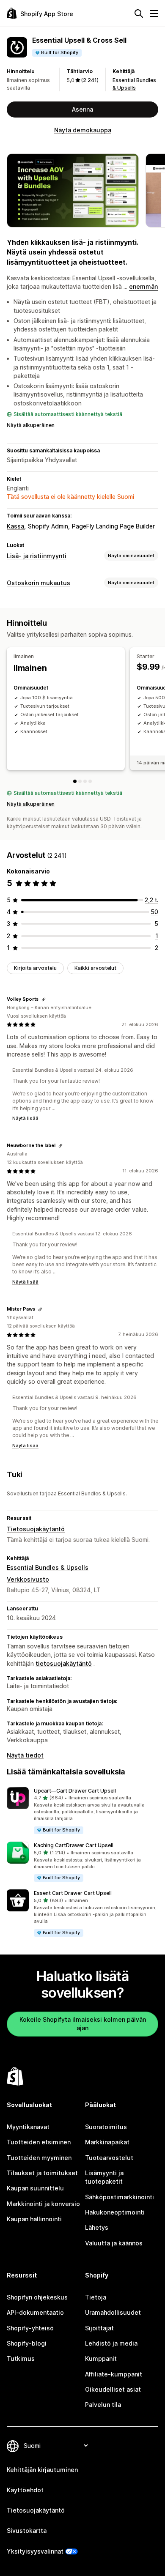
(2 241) (90, 80)
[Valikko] (154, 14)
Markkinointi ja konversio (43, 2204)
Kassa (15, 526)
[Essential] (85, 781)
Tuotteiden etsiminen (39, 2142)
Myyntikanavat (28, 2127)
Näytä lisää (25, 1118)
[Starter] (80, 781)
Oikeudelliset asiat (113, 2389)
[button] (82, 1811)
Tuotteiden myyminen (39, 2158)
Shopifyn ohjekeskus (37, 2297)
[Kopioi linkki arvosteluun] (44, 999)
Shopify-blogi (27, 2343)
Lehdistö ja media (111, 2343)
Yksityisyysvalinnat (35, 2551)
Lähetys (97, 2227)
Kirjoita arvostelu (35, 968)
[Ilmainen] (75, 781)
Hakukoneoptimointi (115, 2212)
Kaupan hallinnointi (34, 2219)
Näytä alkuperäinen (31, 425)
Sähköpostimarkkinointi (120, 2197)
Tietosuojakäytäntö (36, 1529)
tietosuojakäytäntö (64, 1663)
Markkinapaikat (107, 2142)
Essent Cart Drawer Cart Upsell (73, 1893)
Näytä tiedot (25, 1755)
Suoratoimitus (106, 2127)
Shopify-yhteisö (30, 2328)
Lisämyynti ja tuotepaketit (104, 2177)
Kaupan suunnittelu (35, 2188)
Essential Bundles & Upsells (48, 1567)
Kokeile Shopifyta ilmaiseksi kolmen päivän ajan (83, 2024)
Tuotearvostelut (109, 2158)
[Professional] (90, 781)
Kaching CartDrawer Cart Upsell (74, 1845)
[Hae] (139, 14)
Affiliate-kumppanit (114, 2374)
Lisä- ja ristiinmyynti (37, 556)
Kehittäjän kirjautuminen (42, 2470)
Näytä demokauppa (83, 130)
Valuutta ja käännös (114, 2243)
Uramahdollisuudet (113, 2312)
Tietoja (96, 2297)
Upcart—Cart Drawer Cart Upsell (75, 1791)
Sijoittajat (99, 2328)
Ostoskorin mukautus (38, 583)
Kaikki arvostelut (95, 968)
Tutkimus (21, 2358)
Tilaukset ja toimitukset (42, 2173)
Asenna (82, 109)
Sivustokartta (27, 2531)
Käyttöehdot (25, 2490)
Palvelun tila (103, 2405)
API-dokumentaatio (35, 2312)
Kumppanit (101, 2358)
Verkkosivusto (28, 1579)
